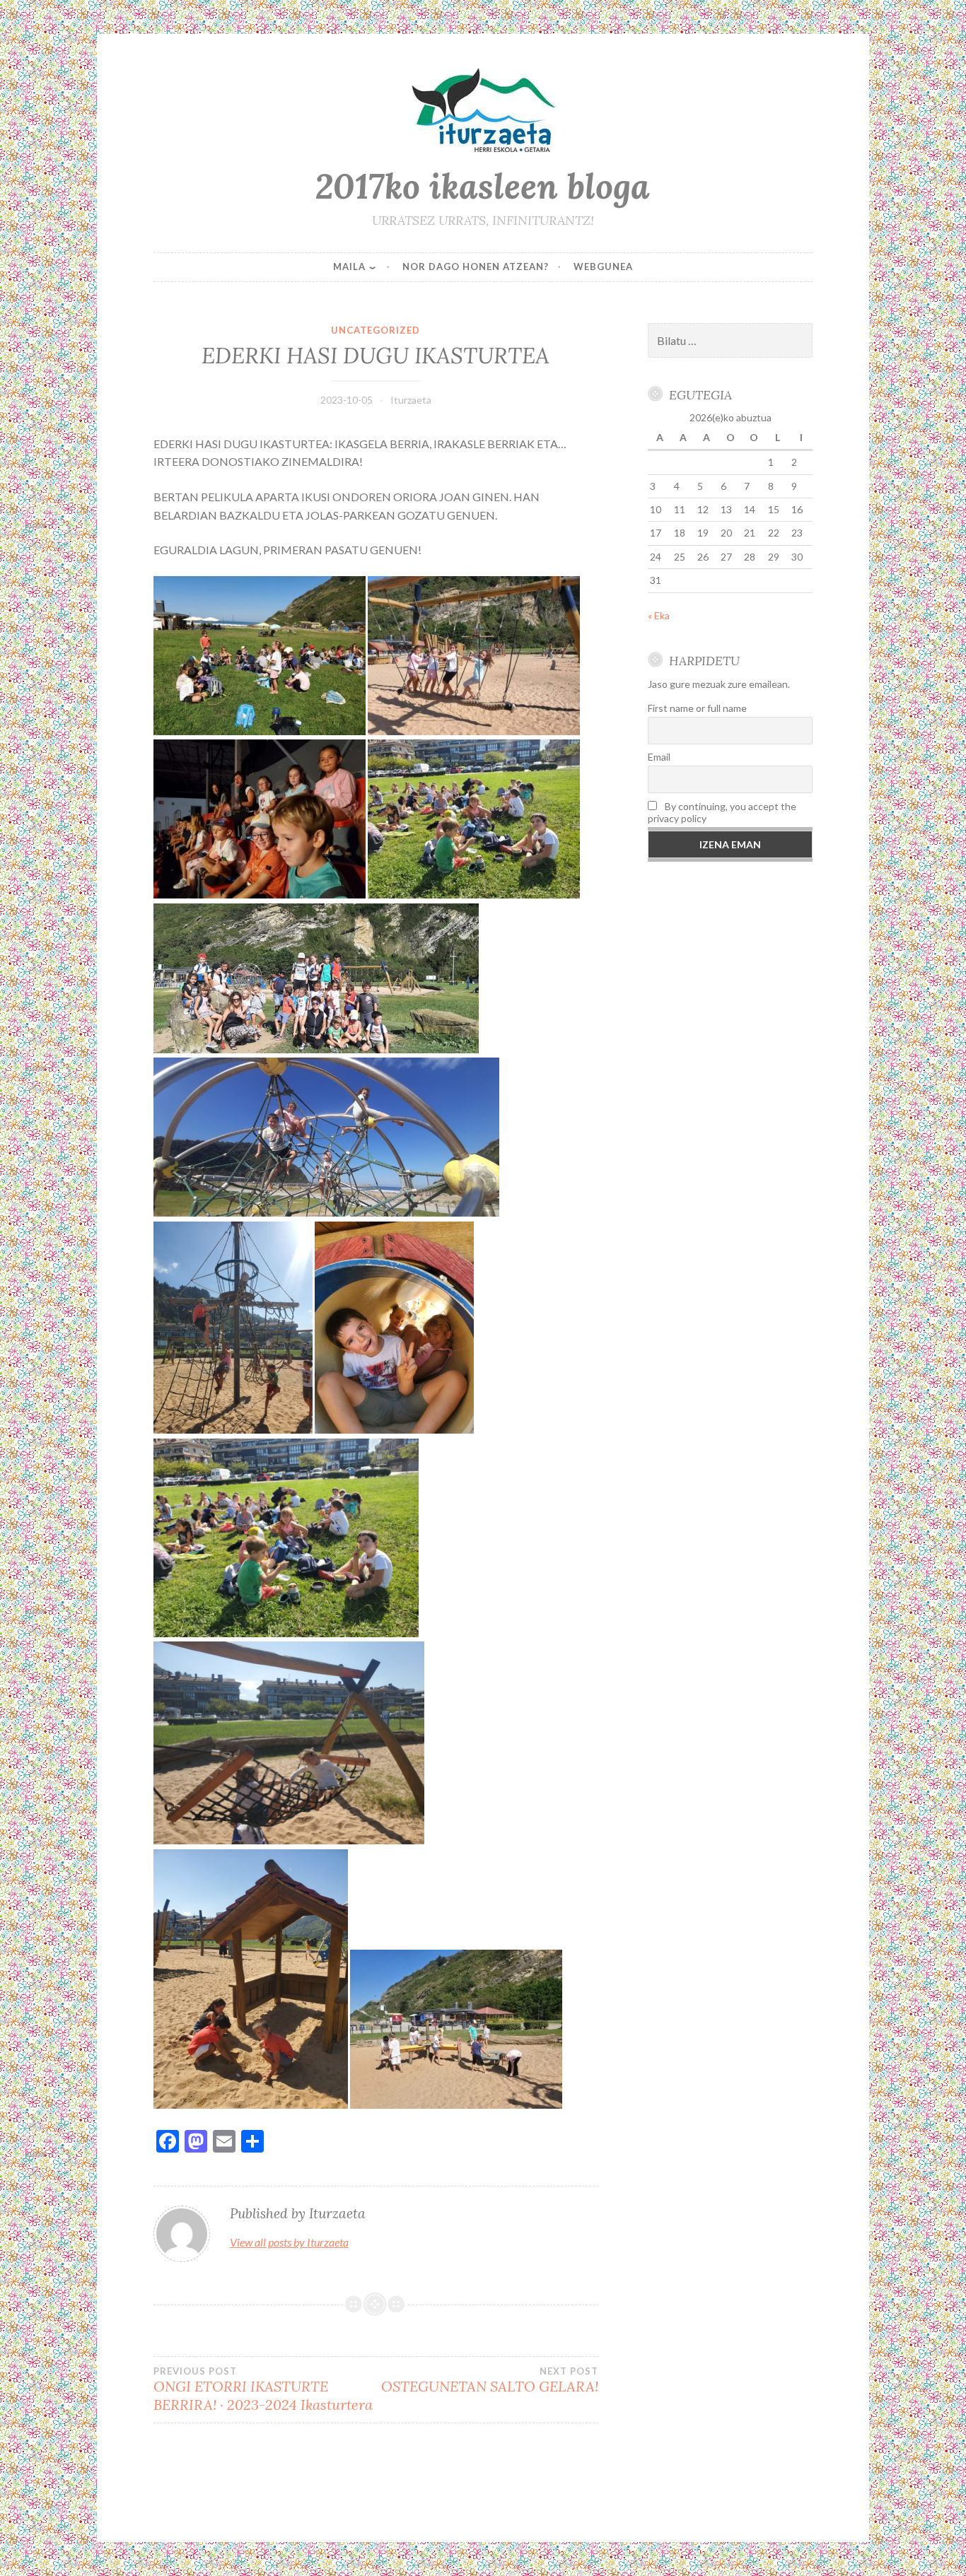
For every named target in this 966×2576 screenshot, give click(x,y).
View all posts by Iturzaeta (289, 2242)
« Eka (659, 615)
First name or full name (697, 708)
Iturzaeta (411, 400)
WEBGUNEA (603, 267)
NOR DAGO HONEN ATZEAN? (476, 267)
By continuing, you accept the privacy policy (722, 812)
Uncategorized (376, 330)
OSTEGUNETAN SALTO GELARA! (490, 2380)
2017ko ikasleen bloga (483, 186)
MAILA (349, 267)
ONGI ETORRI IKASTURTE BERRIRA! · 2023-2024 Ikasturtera (263, 2389)
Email (659, 757)
